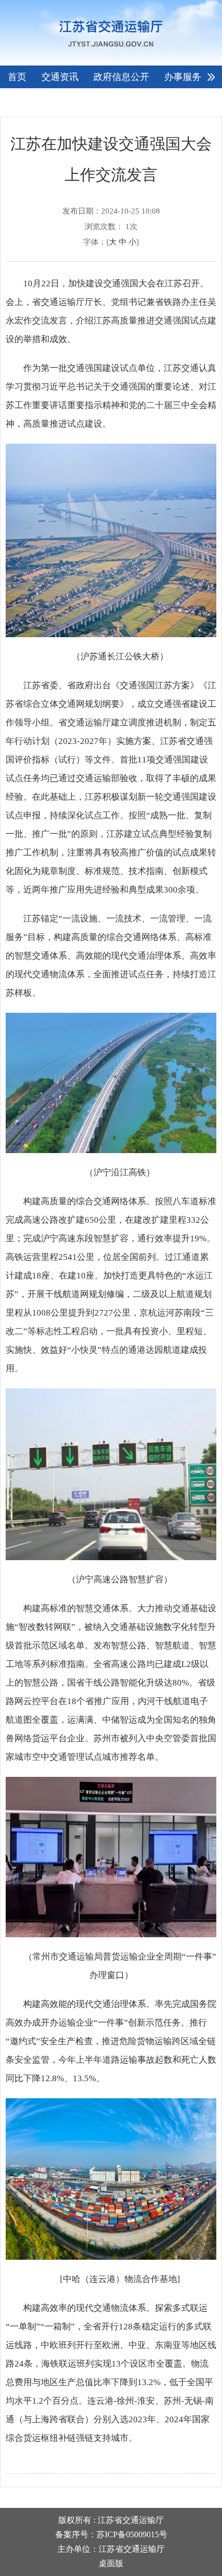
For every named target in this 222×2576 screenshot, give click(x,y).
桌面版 (111, 2563)
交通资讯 (60, 77)
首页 (17, 77)
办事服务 (183, 77)
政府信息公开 (121, 77)
